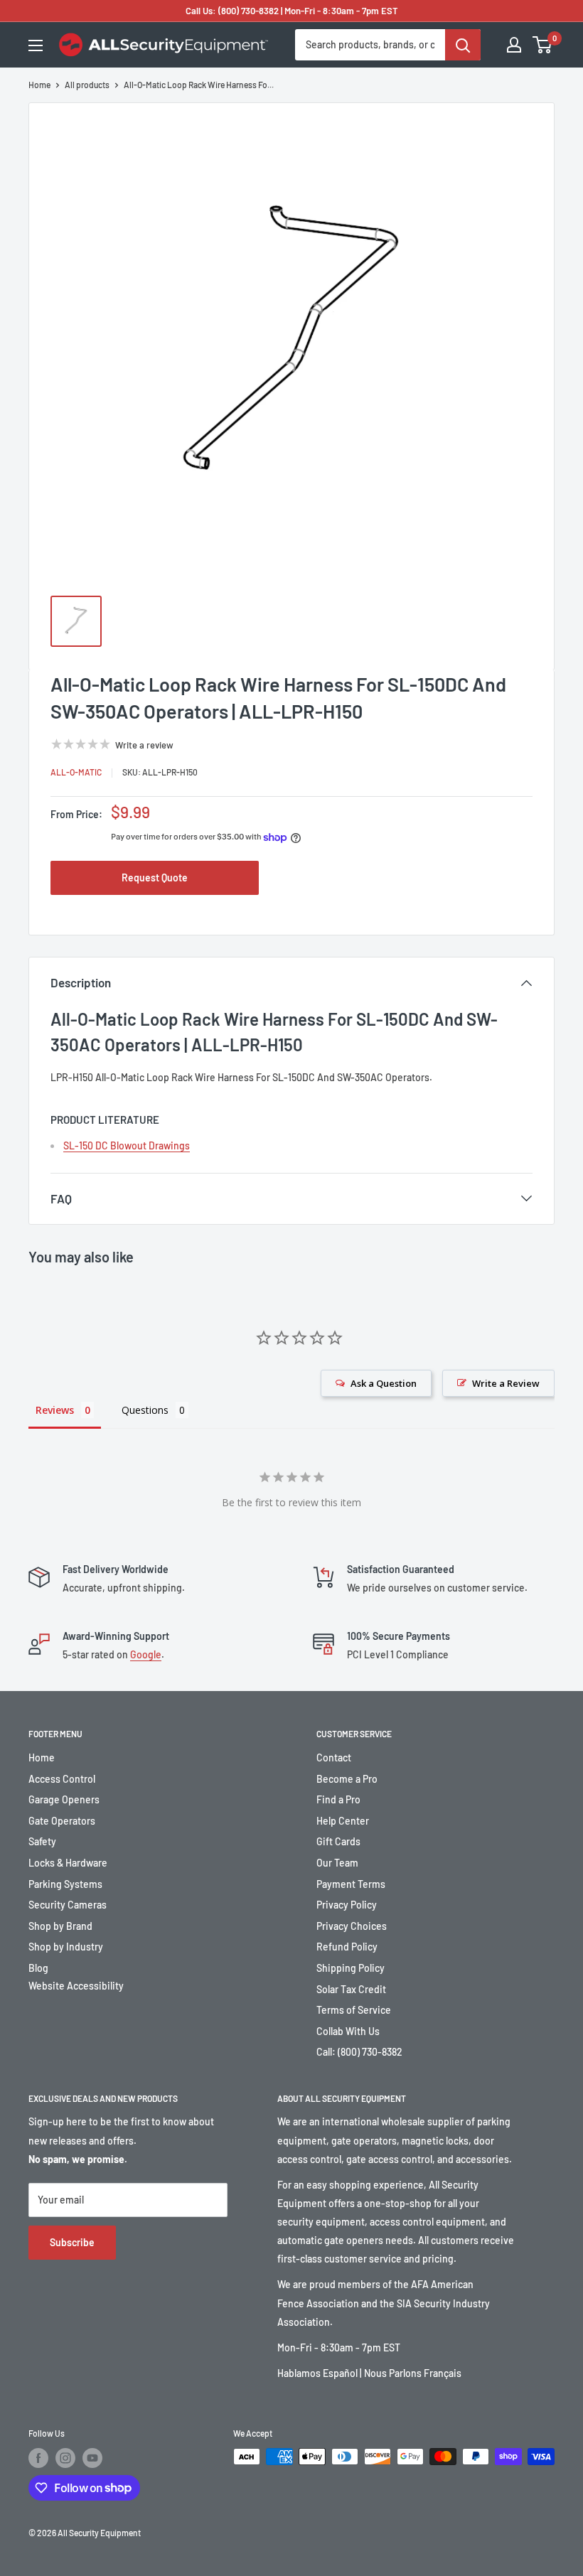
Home (39, 85)
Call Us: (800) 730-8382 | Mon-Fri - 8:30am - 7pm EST (292, 11)
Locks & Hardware (68, 1863)
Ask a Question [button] (384, 1383)
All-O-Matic (76, 772)
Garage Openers (64, 1799)
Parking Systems (65, 1884)
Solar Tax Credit (351, 1989)
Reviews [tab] (55, 1410)
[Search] (463, 45)
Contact (334, 1757)
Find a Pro (338, 1799)
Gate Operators (62, 1821)
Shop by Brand (60, 1926)
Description (81, 982)
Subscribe (72, 2242)
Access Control (62, 1779)
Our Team (337, 1863)
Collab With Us (348, 2031)
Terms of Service (354, 2010)
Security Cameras (68, 1905)
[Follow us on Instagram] (65, 2458)
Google (146, 1654)
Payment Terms (351, 1884)
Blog (38, 1968)
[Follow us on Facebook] (38, 2458)
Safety (42, 1841)
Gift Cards (338, 1841)
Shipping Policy (351, 1968)
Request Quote (155, 878)
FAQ (61, 1198)
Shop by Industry (66, 1947)
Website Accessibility (76, 1986)
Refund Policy (347, 1947)
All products (87, 85)
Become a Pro (347, 1779)
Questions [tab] (145, 1410)
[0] (543, 45)
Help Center (343, 1821)
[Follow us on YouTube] (92, 2458)
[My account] (514, 45)
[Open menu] (36, 45)
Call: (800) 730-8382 (359, 2052)
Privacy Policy (347, 1905)
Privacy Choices (352, 1926)
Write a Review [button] (506, 1383)
